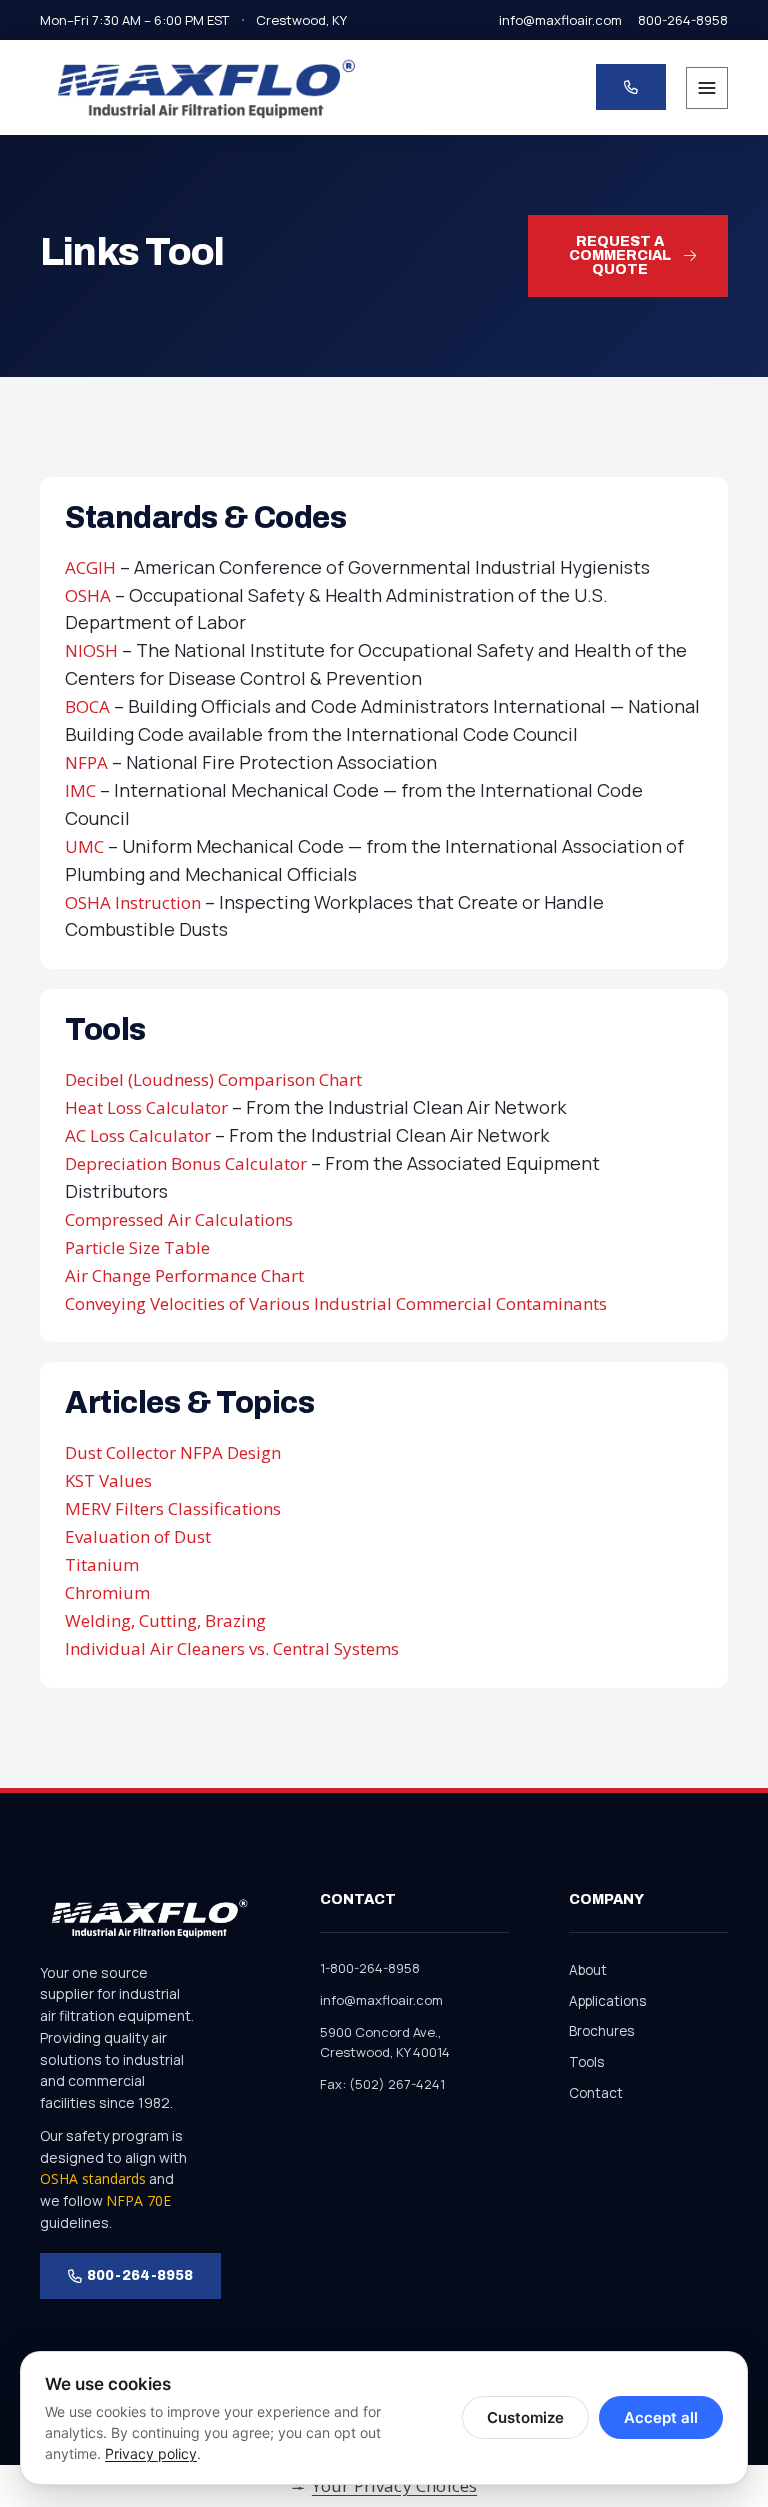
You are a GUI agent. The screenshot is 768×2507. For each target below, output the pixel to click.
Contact (596, 2093)
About (588, 1970)
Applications (607, 2001)
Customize (525, 2417)
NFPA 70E (138, 2200)
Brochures (601, 2031)
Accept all (661, 2417)
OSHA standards (93, 2178)
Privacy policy (151, 2453)
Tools (586, 2062)
